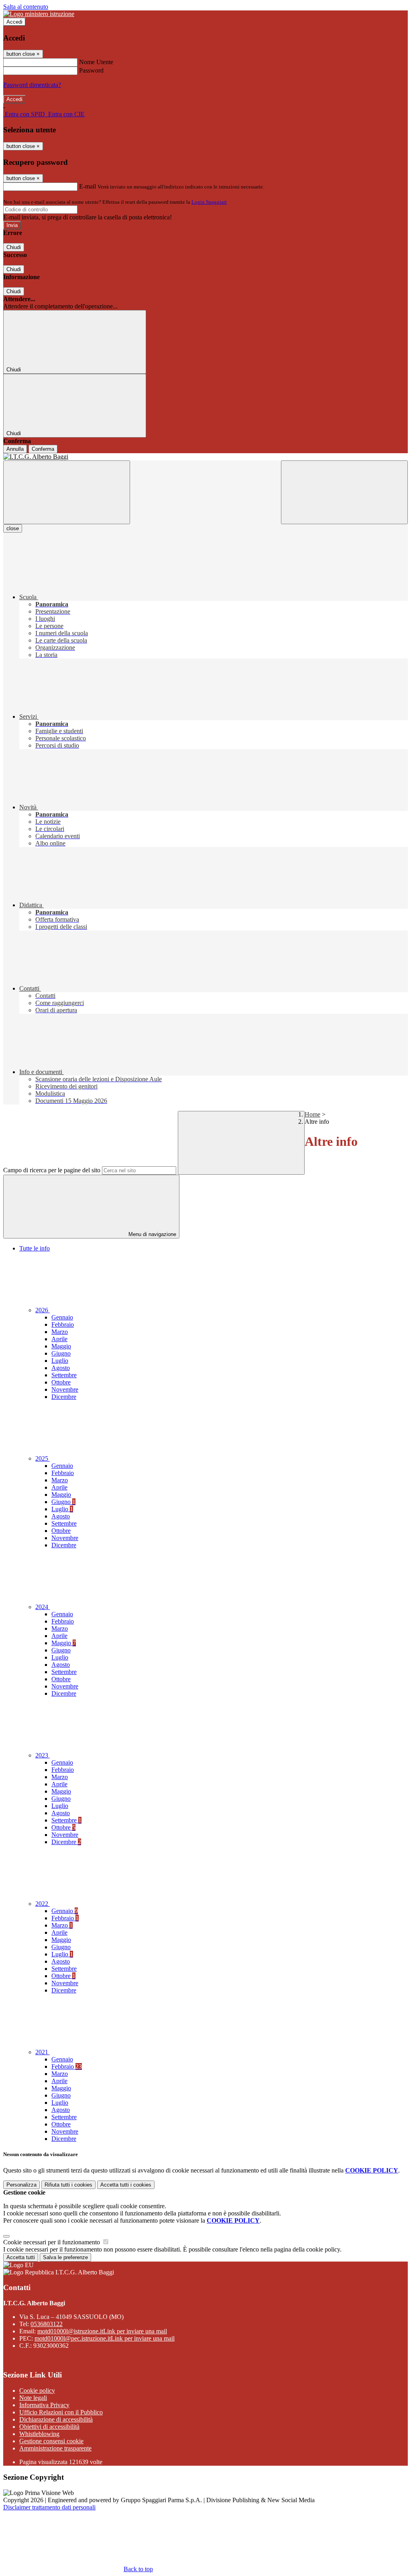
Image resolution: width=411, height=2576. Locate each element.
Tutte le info (35, 1248)
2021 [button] (43, 2052)
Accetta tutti (126, 2185)
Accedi (14, 22)
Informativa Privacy (44, 2405)
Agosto (61, 1368)
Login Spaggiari (209, 202)
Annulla (15, 449)
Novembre (65, 1389)
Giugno (61, 1353)
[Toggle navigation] (67, 492)
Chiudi (14, 247)
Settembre (64, 1375)
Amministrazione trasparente (55, 2448)
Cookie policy (37, 2391)
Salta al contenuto (26, 7)
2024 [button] (43, 1607)
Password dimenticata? (32, 85)
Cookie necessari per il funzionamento (52, 2242)
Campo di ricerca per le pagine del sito (52, 1170)
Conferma (43, 449)
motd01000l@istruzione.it (102, 2331)
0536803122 (47, 2324)
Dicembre (64, 1397)
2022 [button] (43, 1904)
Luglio (60, 1361)
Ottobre (61, 1382)
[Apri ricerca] (344, 492)
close (13, 528)
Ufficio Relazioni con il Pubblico (61, 2412)
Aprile (59, 1339)
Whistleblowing (39, 2434)
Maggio (61, 1346)
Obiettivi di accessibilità (49, 2427)
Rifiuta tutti (68, 2185)
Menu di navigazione (152, 1234)
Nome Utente (96, 62)
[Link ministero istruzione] (39, 14)
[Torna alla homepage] (205, 457)
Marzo (60, 1332)
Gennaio (62, 1317)
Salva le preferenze (65, 2257)
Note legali (33, 2398)
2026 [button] (43, 1310)
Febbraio (63, 1324)
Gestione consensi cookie (51, 2441)
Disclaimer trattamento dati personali (49, 2507)
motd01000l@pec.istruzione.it (105, 2338)
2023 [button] (43, 1755)
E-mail (87, 186)
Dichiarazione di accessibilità (56, 2419)
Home (312, 1114)
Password (91, 70)
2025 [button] (43, 1458)
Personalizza (21, 2185)
